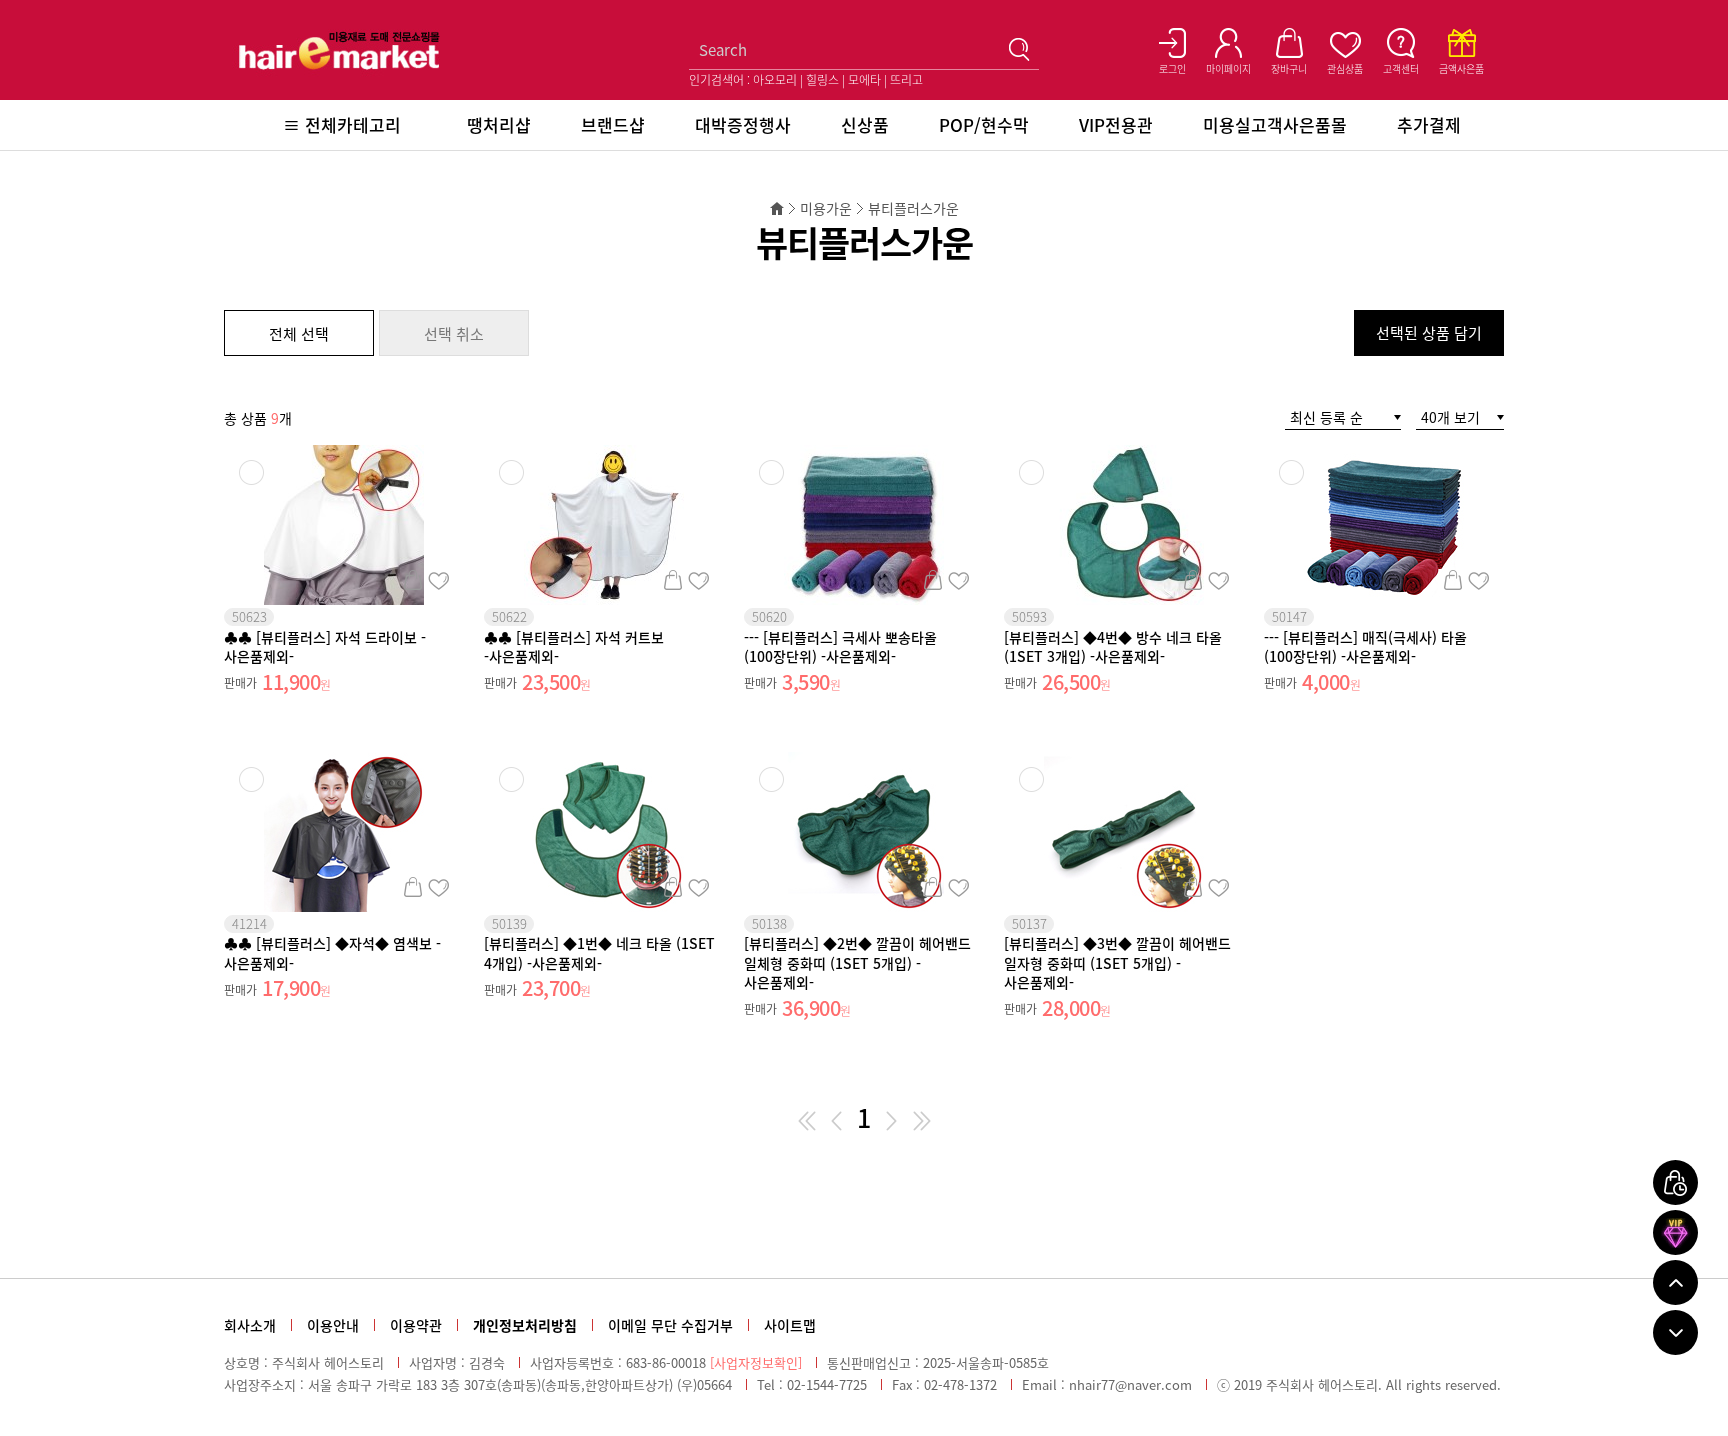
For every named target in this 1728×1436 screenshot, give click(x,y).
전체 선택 (299, 334)
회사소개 (250, 1325)
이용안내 (333, 1325)
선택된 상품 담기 (1429, 333)
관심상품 (438, 580)
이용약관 (416, 1325)
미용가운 (826, 208)
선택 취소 (454, 334)
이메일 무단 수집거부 (670, 1325)
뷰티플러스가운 (913, 208)
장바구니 (412, 580)
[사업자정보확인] (756, 1362)
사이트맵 (790, 1325)
